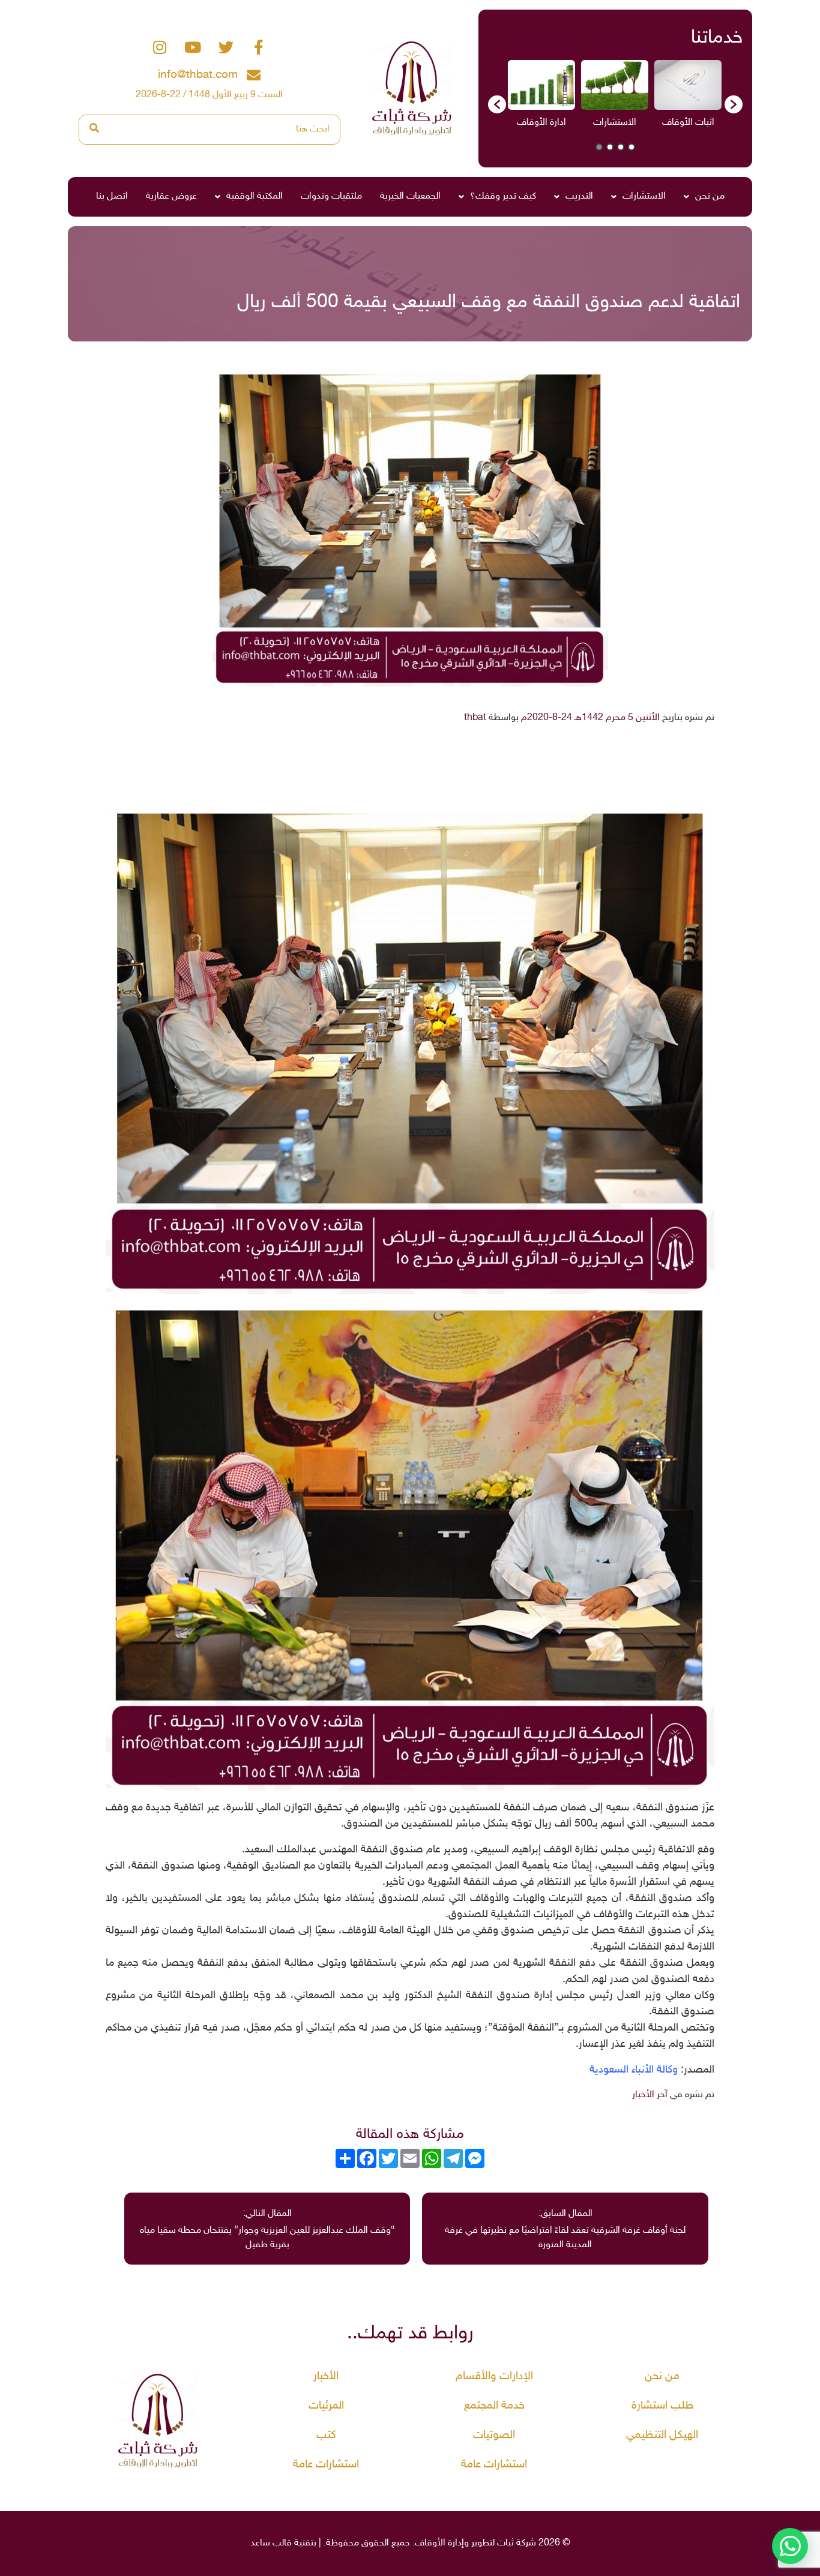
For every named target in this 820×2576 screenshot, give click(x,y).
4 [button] (599, 147)
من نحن (710, 197)
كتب (326, 2435)
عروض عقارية (171, 197)
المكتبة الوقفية (255, 197)
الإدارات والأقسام (494, 2376)
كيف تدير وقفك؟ (503, 197)
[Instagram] (160, 47)
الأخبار (326, 2376)
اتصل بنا (112, 197)
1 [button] (632, 147)
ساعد (260, 2543)
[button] (497, 104)
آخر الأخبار (650, 2095)
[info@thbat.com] (254, 75)
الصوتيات (494, 2435)
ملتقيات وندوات (331, 197)
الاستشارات (644, 197)
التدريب (579, 197)
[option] (688, 98)
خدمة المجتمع (494, 2406)
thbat (475, 718)
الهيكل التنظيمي (662, 2435)
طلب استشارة (662, 2406)
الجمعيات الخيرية (410, 197)
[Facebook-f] (259, 47)
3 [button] (610, 147)
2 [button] (621, 147)
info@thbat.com (198, 75)
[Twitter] (226, 47)
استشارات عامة (494, 2465)
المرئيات (326, 2406)
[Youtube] (193, 47)
